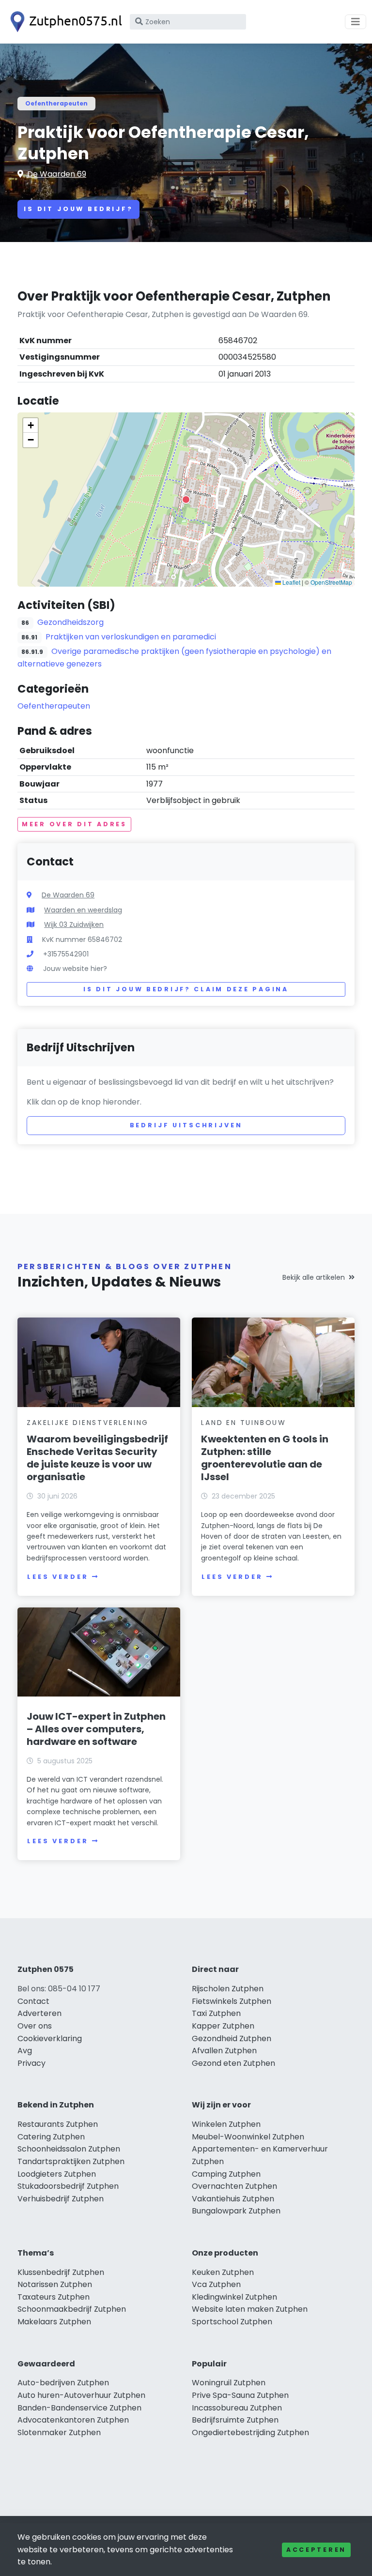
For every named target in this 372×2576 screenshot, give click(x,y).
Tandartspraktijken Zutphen (71, 2161)
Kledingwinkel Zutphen (234, 2297)
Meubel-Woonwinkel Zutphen (248, 2137)
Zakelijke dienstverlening (88, 1423)
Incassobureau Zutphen (237, 2408)
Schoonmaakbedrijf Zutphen (72, 2309)
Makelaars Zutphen (54, 2322)
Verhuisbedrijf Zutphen (61, 2199)
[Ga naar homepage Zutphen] (64, 22)
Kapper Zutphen (223, 2026)
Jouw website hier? (75, 969)
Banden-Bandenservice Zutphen (79, 2408)
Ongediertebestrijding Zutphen (250, 2432)
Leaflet (291, 582)
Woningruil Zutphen (229, 2383)
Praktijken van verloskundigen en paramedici (131, 637)
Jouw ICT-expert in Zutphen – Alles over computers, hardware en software (96, 1729)
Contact (33, 2001)
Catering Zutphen (51, 2137)
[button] (186, 500)
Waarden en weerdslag (83, 910)
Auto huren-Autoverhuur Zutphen (81, 2395)
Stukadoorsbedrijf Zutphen (68, 2186)
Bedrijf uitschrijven (186, 1125)
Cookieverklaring (50, 2038)
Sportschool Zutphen (232, 2322)
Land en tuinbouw (244, 1423)
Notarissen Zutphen (55, 2284)
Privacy (31, 2063)
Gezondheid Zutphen (232, 2038)
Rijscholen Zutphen (228, 1989)
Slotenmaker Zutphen (59, 2432)
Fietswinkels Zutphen (232, 2001)
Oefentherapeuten (56, 103)
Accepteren (316, 2550)
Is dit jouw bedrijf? (78, 209)
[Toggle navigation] (356, 22)
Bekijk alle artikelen (314, 1277)
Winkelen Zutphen (226, 2124)
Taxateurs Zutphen (54, 2297)
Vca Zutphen (216, 2284)
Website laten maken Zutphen (250, 2309)
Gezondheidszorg (70, 622)
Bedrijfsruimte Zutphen (235, 2420)
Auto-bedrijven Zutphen (63, 2383)
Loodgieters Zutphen (57, 2174)
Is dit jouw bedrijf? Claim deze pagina (186, 989)
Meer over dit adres (74, 824)
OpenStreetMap (331, 582)
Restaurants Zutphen (58, 2124)
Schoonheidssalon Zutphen (69, 2149)
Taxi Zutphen (216, 2013)
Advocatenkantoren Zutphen (73, 2420)
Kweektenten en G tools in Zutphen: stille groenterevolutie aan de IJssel (265, 1458)
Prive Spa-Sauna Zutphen (240, 2395)
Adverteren (39, 2013)
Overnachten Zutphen (234, 2186)
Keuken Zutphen (223, 2272)
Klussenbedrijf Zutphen (61, 2272)
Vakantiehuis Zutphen (233, 2199)
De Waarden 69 (57, 174)
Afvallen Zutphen (224, 2051)
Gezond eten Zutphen (233, 2063)
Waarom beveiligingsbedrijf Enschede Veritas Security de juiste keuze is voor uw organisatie (97, 1458)
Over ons (35, 2026)
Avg (25, 2051)
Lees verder (58, 1577)
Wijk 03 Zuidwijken (74, 924)
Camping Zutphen (226, 2174)
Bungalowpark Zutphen (236, 2211)
